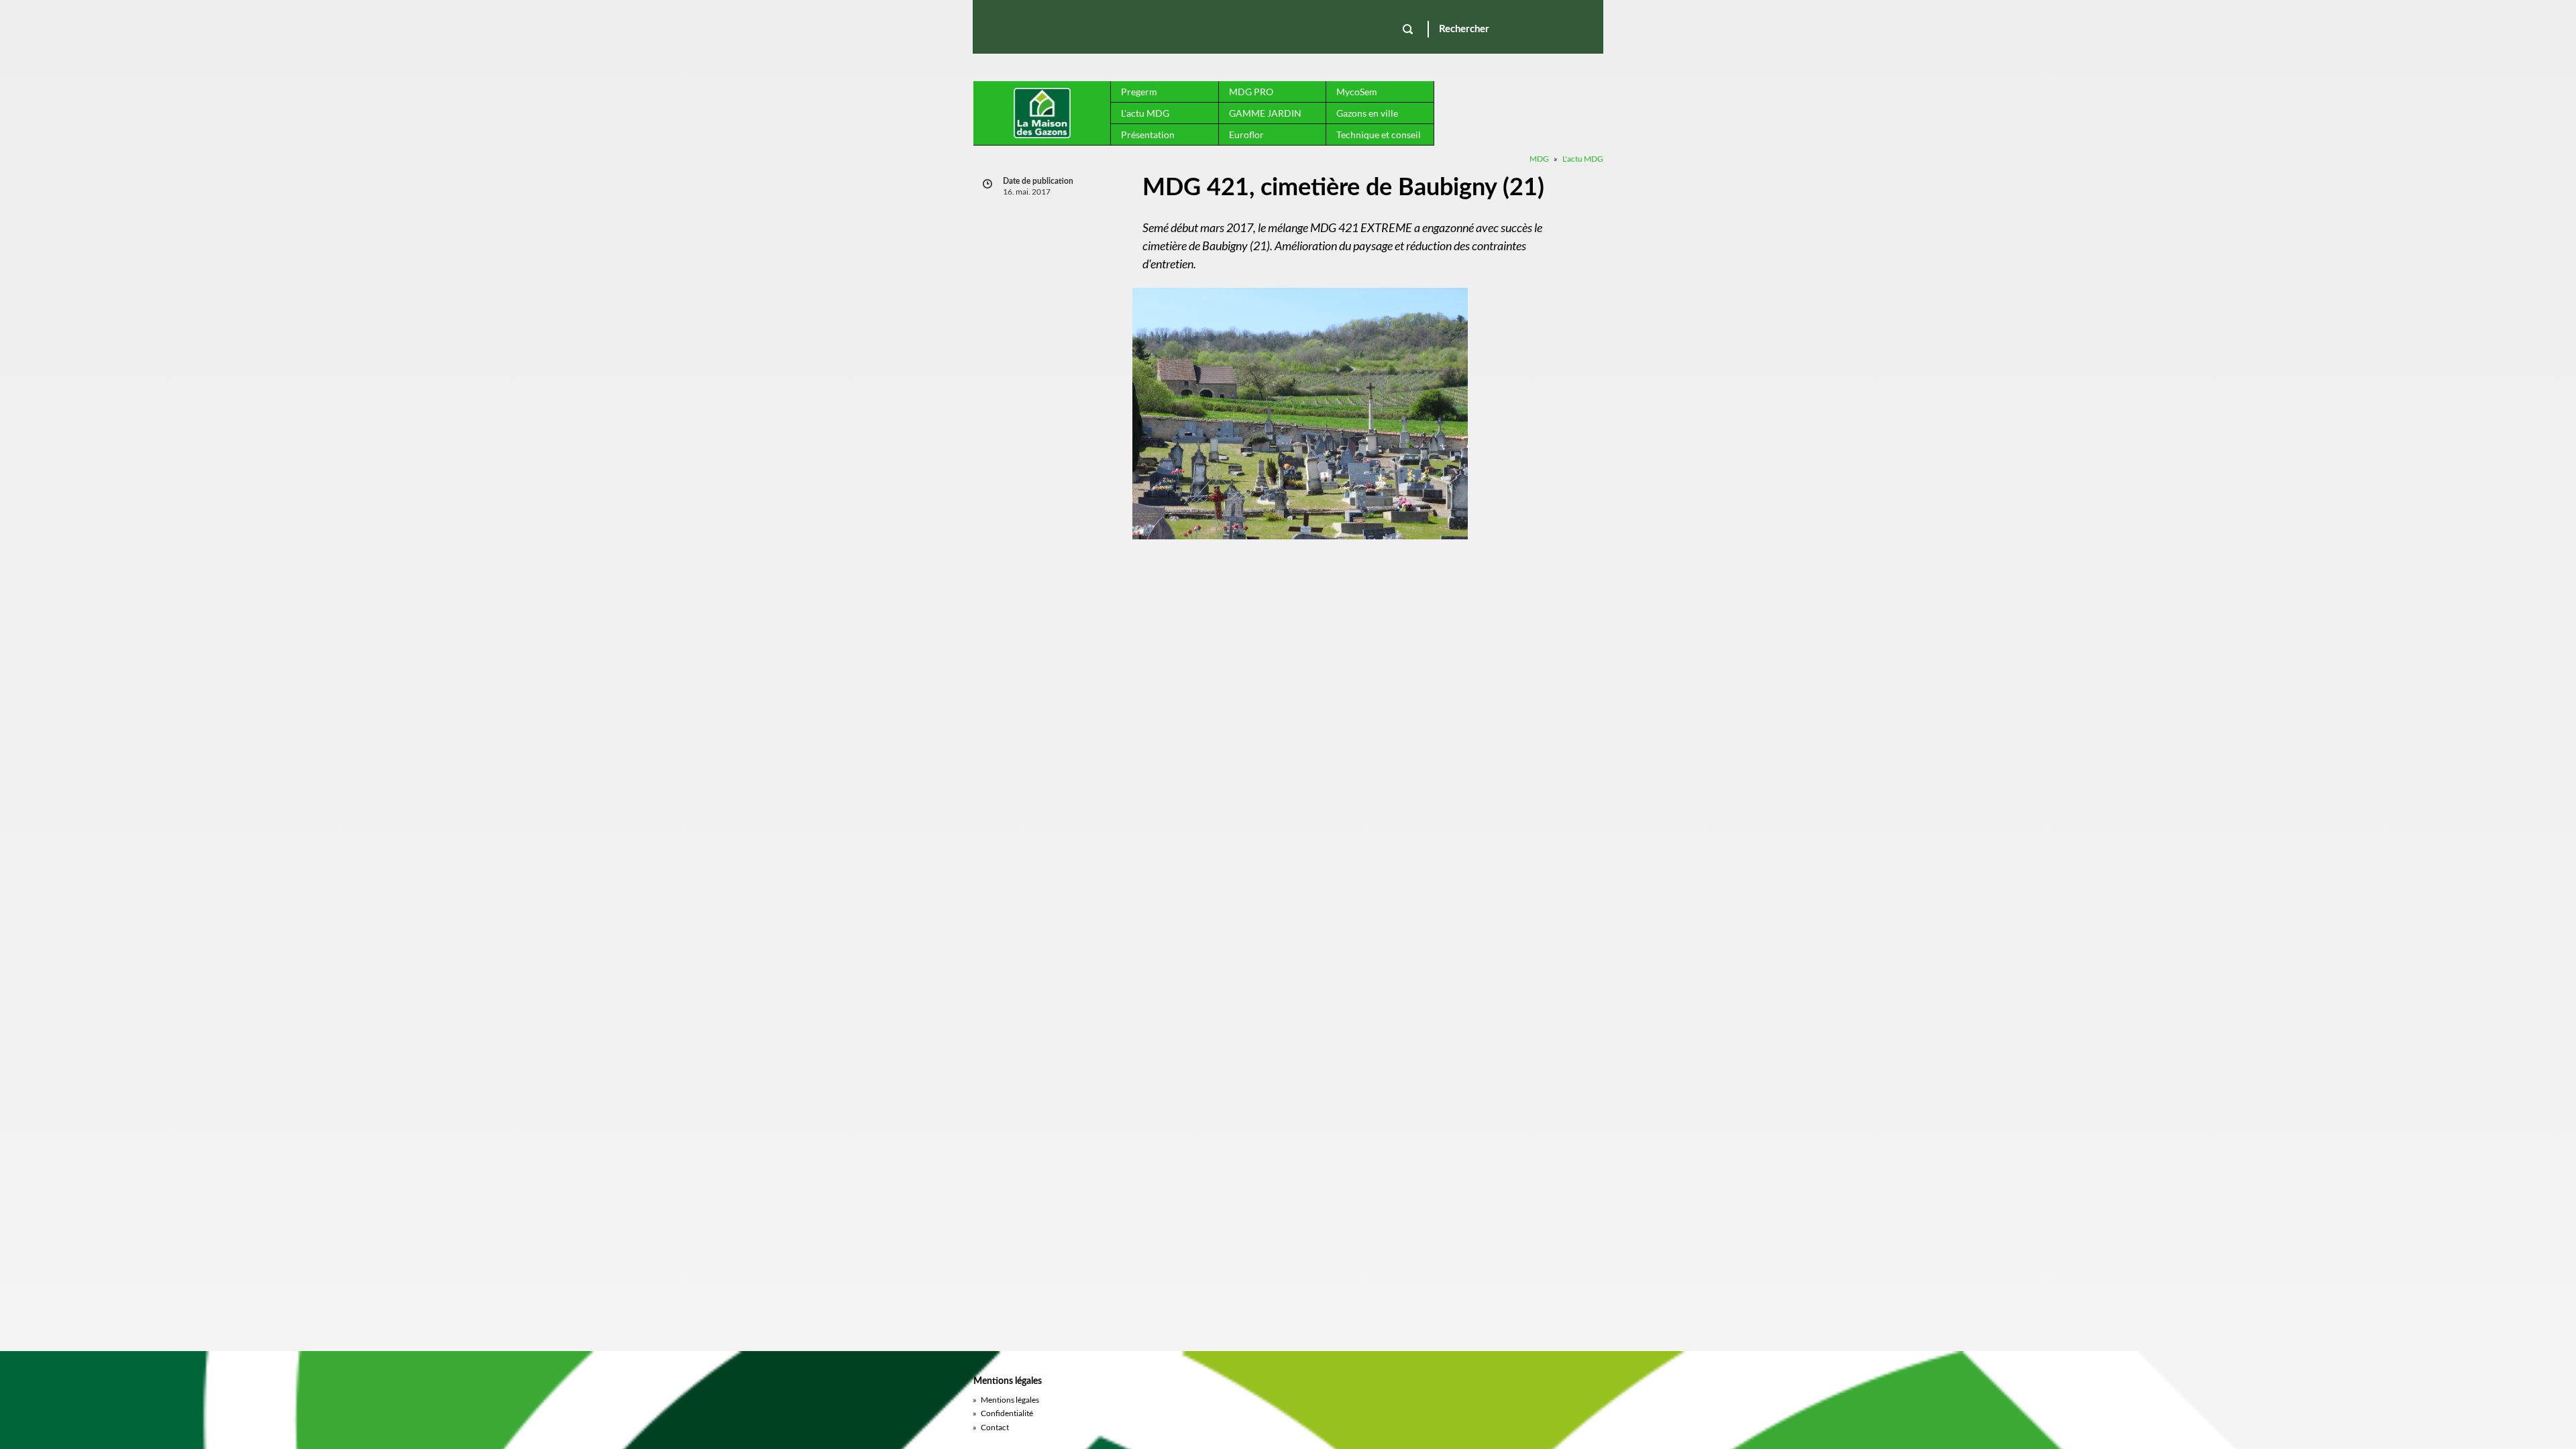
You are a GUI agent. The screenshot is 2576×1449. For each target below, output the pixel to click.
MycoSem (1357, 92)
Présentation (1148, 135)
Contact (991, 1427)
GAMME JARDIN (1265, 113)
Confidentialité (1003, 1413)
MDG (1539, 159)
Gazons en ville (1367, 113)
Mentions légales (1006, 1400)
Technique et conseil (1379, 135)
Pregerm (1139, 92)
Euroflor (1246, 135)
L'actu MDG (1145, 113)
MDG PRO (1251, 92)
